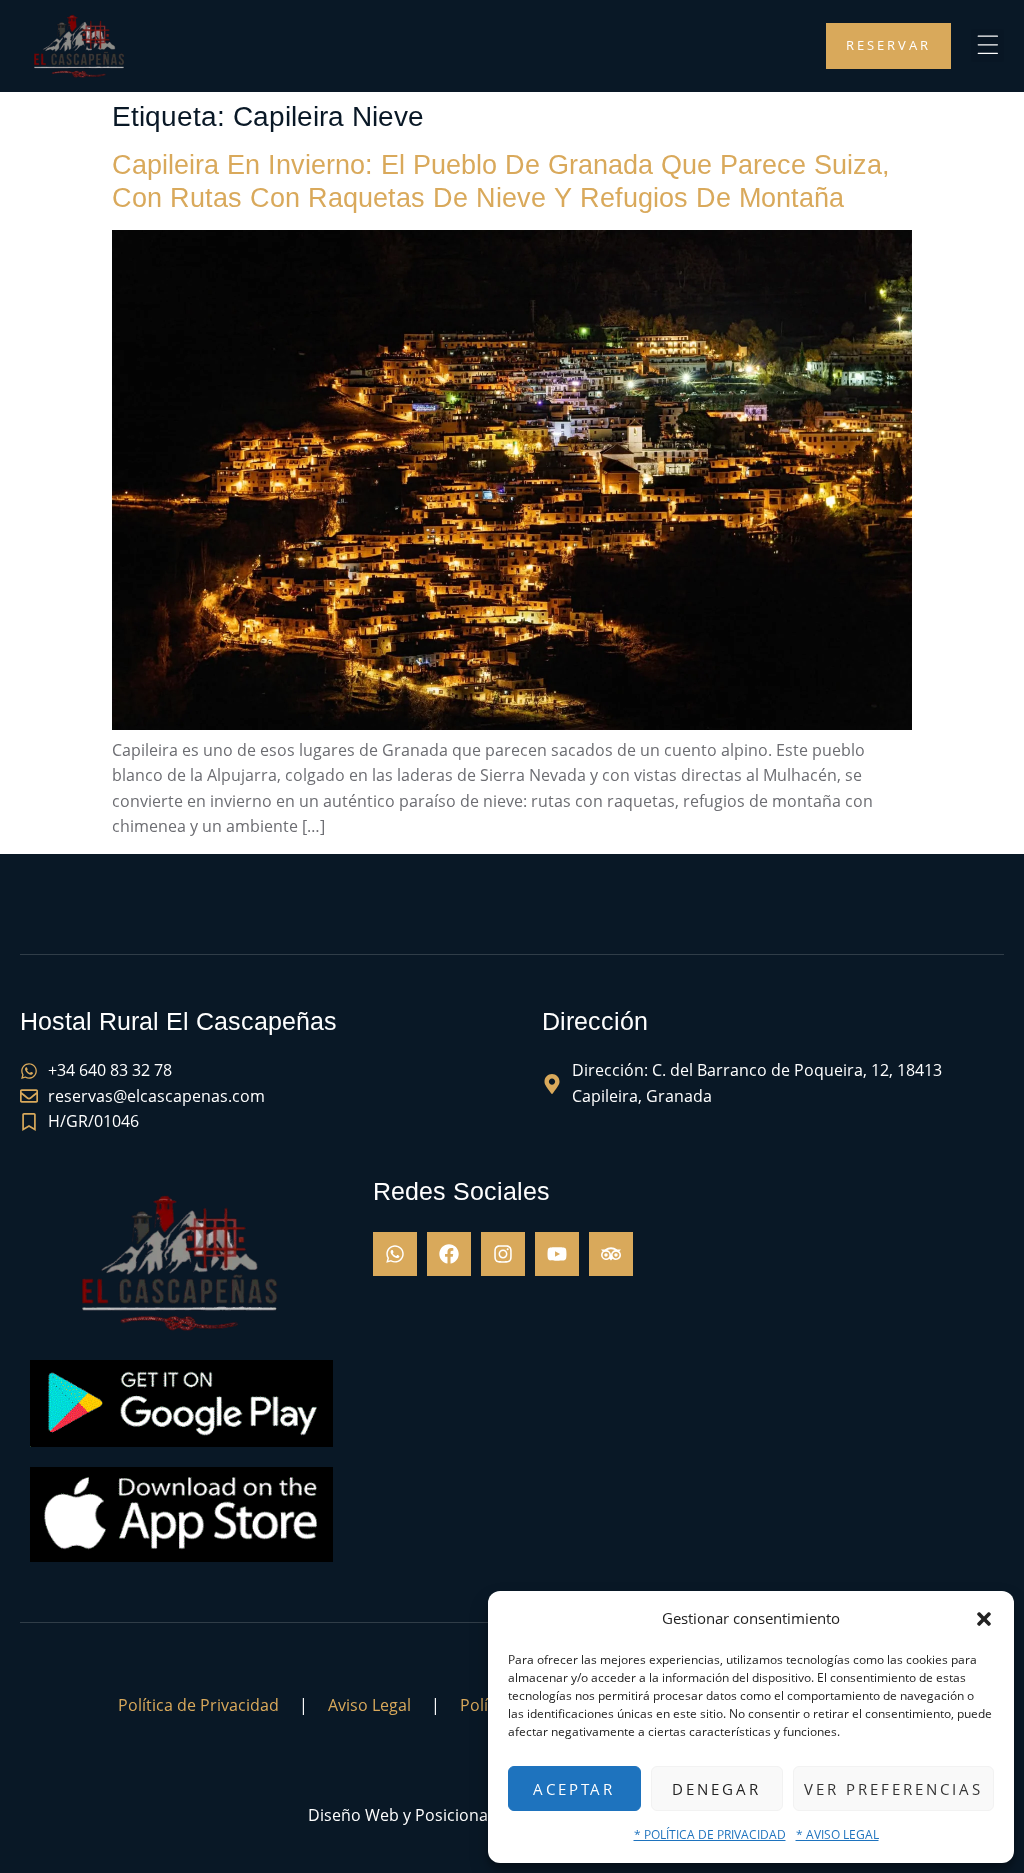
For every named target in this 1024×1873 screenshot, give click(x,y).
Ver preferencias (893, 1789)
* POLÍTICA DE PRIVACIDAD (710, 1834)
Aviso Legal (369, 1705)
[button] (984, 1619)
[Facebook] (449, 1254)
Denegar (716, 1789)
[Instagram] (503, 1254)
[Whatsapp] (395, 1254)
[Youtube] (557, 1254)
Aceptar (574, 1789)
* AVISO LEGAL (837, 1834)
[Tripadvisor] (611, 1254)
